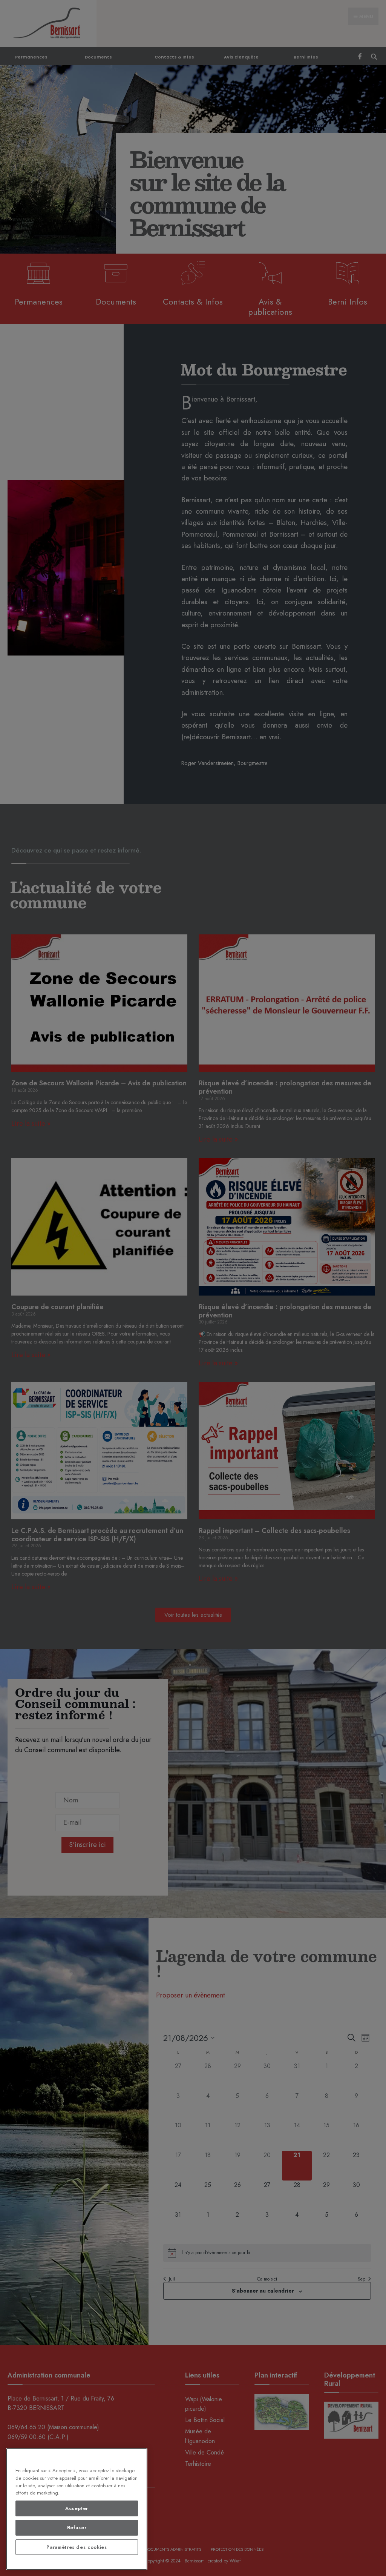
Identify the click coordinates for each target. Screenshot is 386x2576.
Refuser (77, 2528)
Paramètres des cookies (77, 2547)
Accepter (77, 2508)
